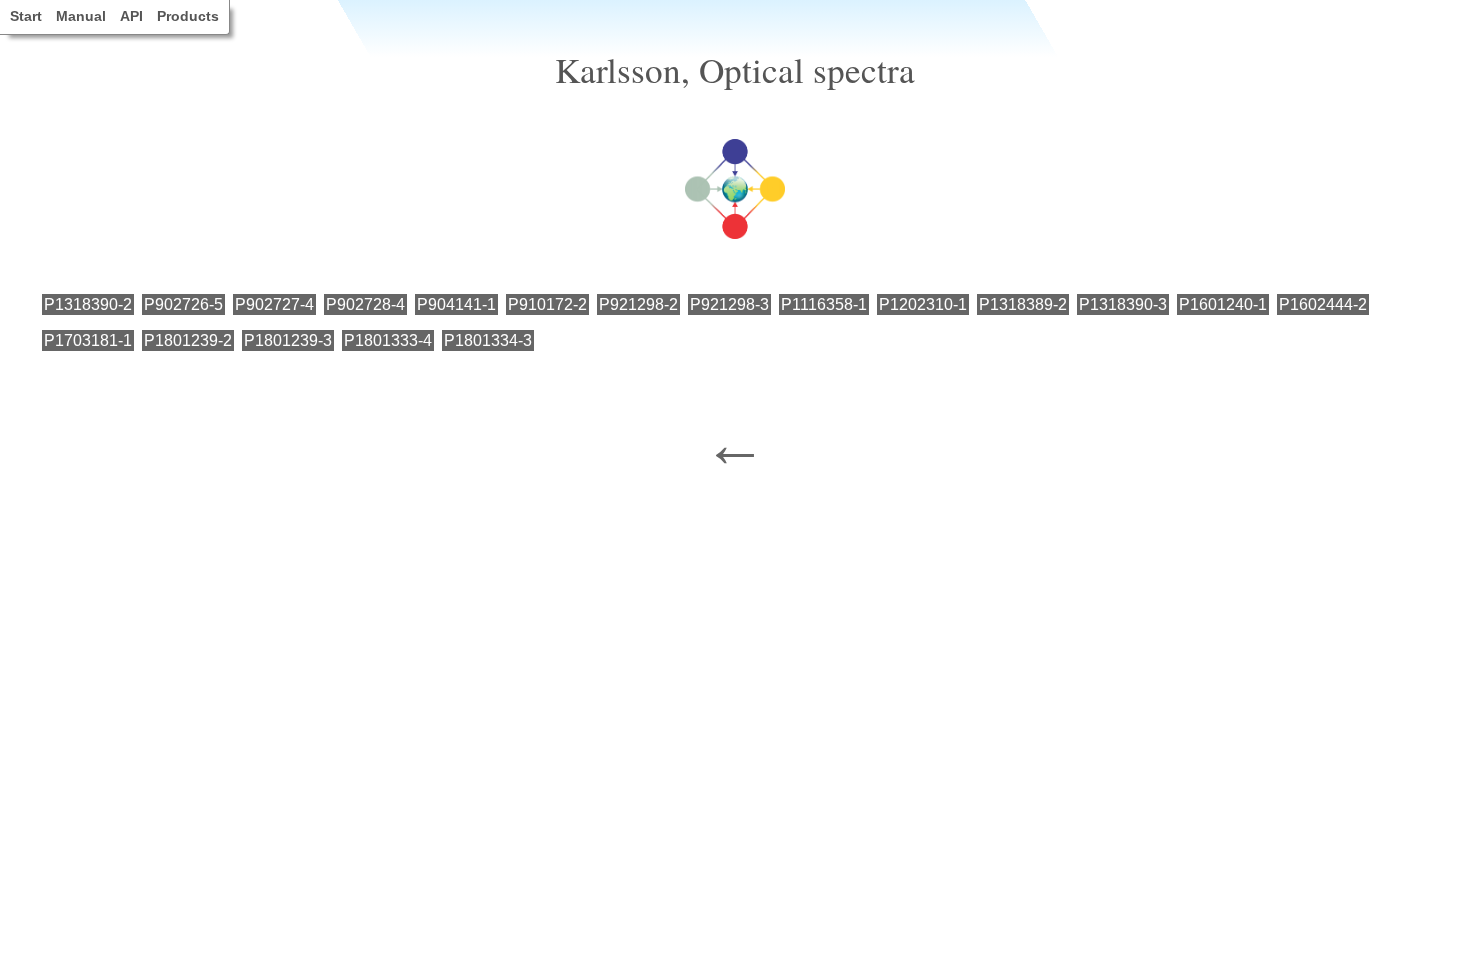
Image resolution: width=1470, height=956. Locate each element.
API (131, 16)
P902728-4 (365, 304)
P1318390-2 (88, 304)
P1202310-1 (923, 304)
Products (188, 16)
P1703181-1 (88, 340)
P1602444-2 (1323, 304)
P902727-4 (274, 304)
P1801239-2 (188, 340)
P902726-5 (183, 304)
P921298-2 (638, 304)
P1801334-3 (488, 340)
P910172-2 (547, 304)
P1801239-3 (288, 340)
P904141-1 (456, 304)
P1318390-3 (1123, 304)
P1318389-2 (1023, 304)
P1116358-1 (824, 304)
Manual (81, 16)
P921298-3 (729, 304)
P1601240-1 (1223, 304)
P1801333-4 (388, 340)
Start (26, 16)
